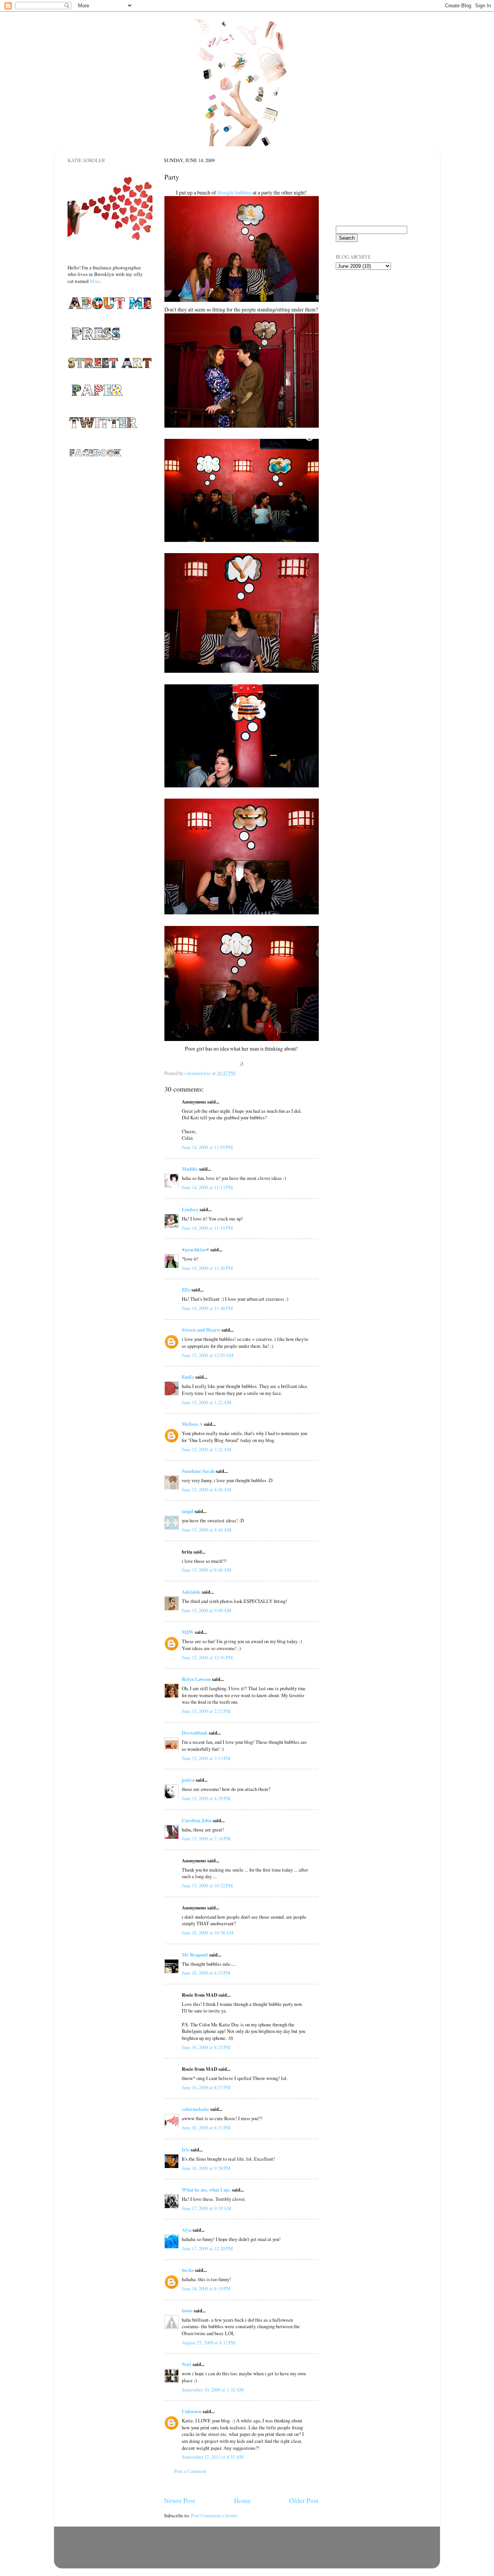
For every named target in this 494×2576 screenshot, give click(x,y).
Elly (186, 1290)
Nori (187, 2364)
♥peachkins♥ (195, 1249)
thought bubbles (234, 192)
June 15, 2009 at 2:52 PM (206, 1711)
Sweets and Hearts (201, 1330)
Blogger (282, 2557)
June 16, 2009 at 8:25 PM (206, 2047)
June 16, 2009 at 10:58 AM (208, 1933)
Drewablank (195, 1733)
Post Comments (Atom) (214, 2516)
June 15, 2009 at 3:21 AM (206, 1450)
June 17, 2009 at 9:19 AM (206, 2208)
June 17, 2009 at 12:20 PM (207, 2248)
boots (187, 2310)
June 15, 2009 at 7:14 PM (206, 1839)
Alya (187, 2230)
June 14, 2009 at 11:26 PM (207, 1268)
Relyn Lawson (196, 1679)
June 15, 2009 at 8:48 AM (206, 1570)
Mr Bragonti (195, 1955)
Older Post (304, 2500)
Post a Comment (190, 2471)
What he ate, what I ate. (206, 2190)
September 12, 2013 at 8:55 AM (213, 2457)
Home (242, 2500)
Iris (186, 2149)
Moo (95, 281)
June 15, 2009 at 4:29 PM (206, 1798)
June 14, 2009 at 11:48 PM (207, 1308)
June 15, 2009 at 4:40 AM (206, 1490)
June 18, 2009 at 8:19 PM (206, 2289)
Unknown (192, 2411)
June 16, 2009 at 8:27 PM (206, 2088)
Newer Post (180, 2500)
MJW (188, 1632)
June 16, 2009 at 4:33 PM (206, 1973)
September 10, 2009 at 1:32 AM (213, 2390)
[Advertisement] (374, 320)
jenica (188, 1780)
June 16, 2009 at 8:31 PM (206, 2128)
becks (188, 2270)
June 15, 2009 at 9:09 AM (206, 1610)
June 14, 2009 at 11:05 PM (207, 1147)
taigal (188, 1511)
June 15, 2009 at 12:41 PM (207, 1658)
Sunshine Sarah (198, 1471)
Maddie (190, 1169)
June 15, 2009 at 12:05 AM (208, 1355)
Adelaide (191, 1592)
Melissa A (192, 1424)
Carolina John (197, 1820)
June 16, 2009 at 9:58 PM (206, 2168)
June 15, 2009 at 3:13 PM (206, 1758)
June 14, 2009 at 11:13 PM (207, 1187)
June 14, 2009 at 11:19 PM (207, 1228)
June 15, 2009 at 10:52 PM (207, 1886)
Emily (188, 1377)
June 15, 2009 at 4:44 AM (206, 1530)
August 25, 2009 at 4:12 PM (209, 2343)
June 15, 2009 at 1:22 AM (206, 1402)
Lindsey (190, 1209)
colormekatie (195, 2109)
